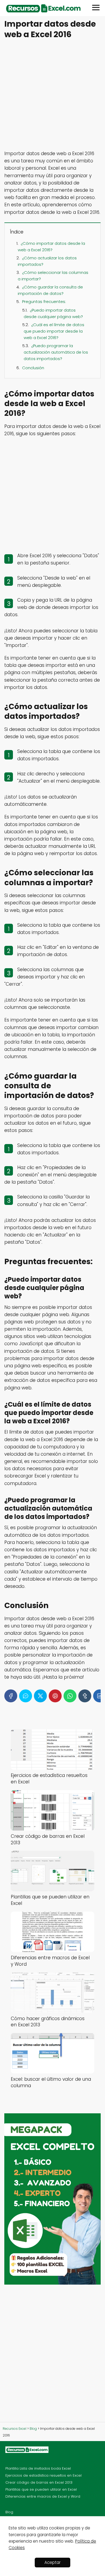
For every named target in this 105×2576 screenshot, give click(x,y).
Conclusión (33, 368)
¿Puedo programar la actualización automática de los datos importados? (56, 352)
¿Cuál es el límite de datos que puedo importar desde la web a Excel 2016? (54, 331)
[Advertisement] (52, 95)
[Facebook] (11, 1696)
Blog (9, 2512)
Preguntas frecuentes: (44, 301)
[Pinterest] (55, 1696)
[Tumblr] (85, 1696)
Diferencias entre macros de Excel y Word (43, 2496)
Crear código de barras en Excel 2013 (39, 2482)
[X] (40, 1696)
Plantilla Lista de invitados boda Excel (38, 2468)
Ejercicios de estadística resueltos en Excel (43, 2475)
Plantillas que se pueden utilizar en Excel (41, 2489)
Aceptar (52, 2562)
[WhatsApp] (70, 1696)
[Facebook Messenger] (26, 1696)
